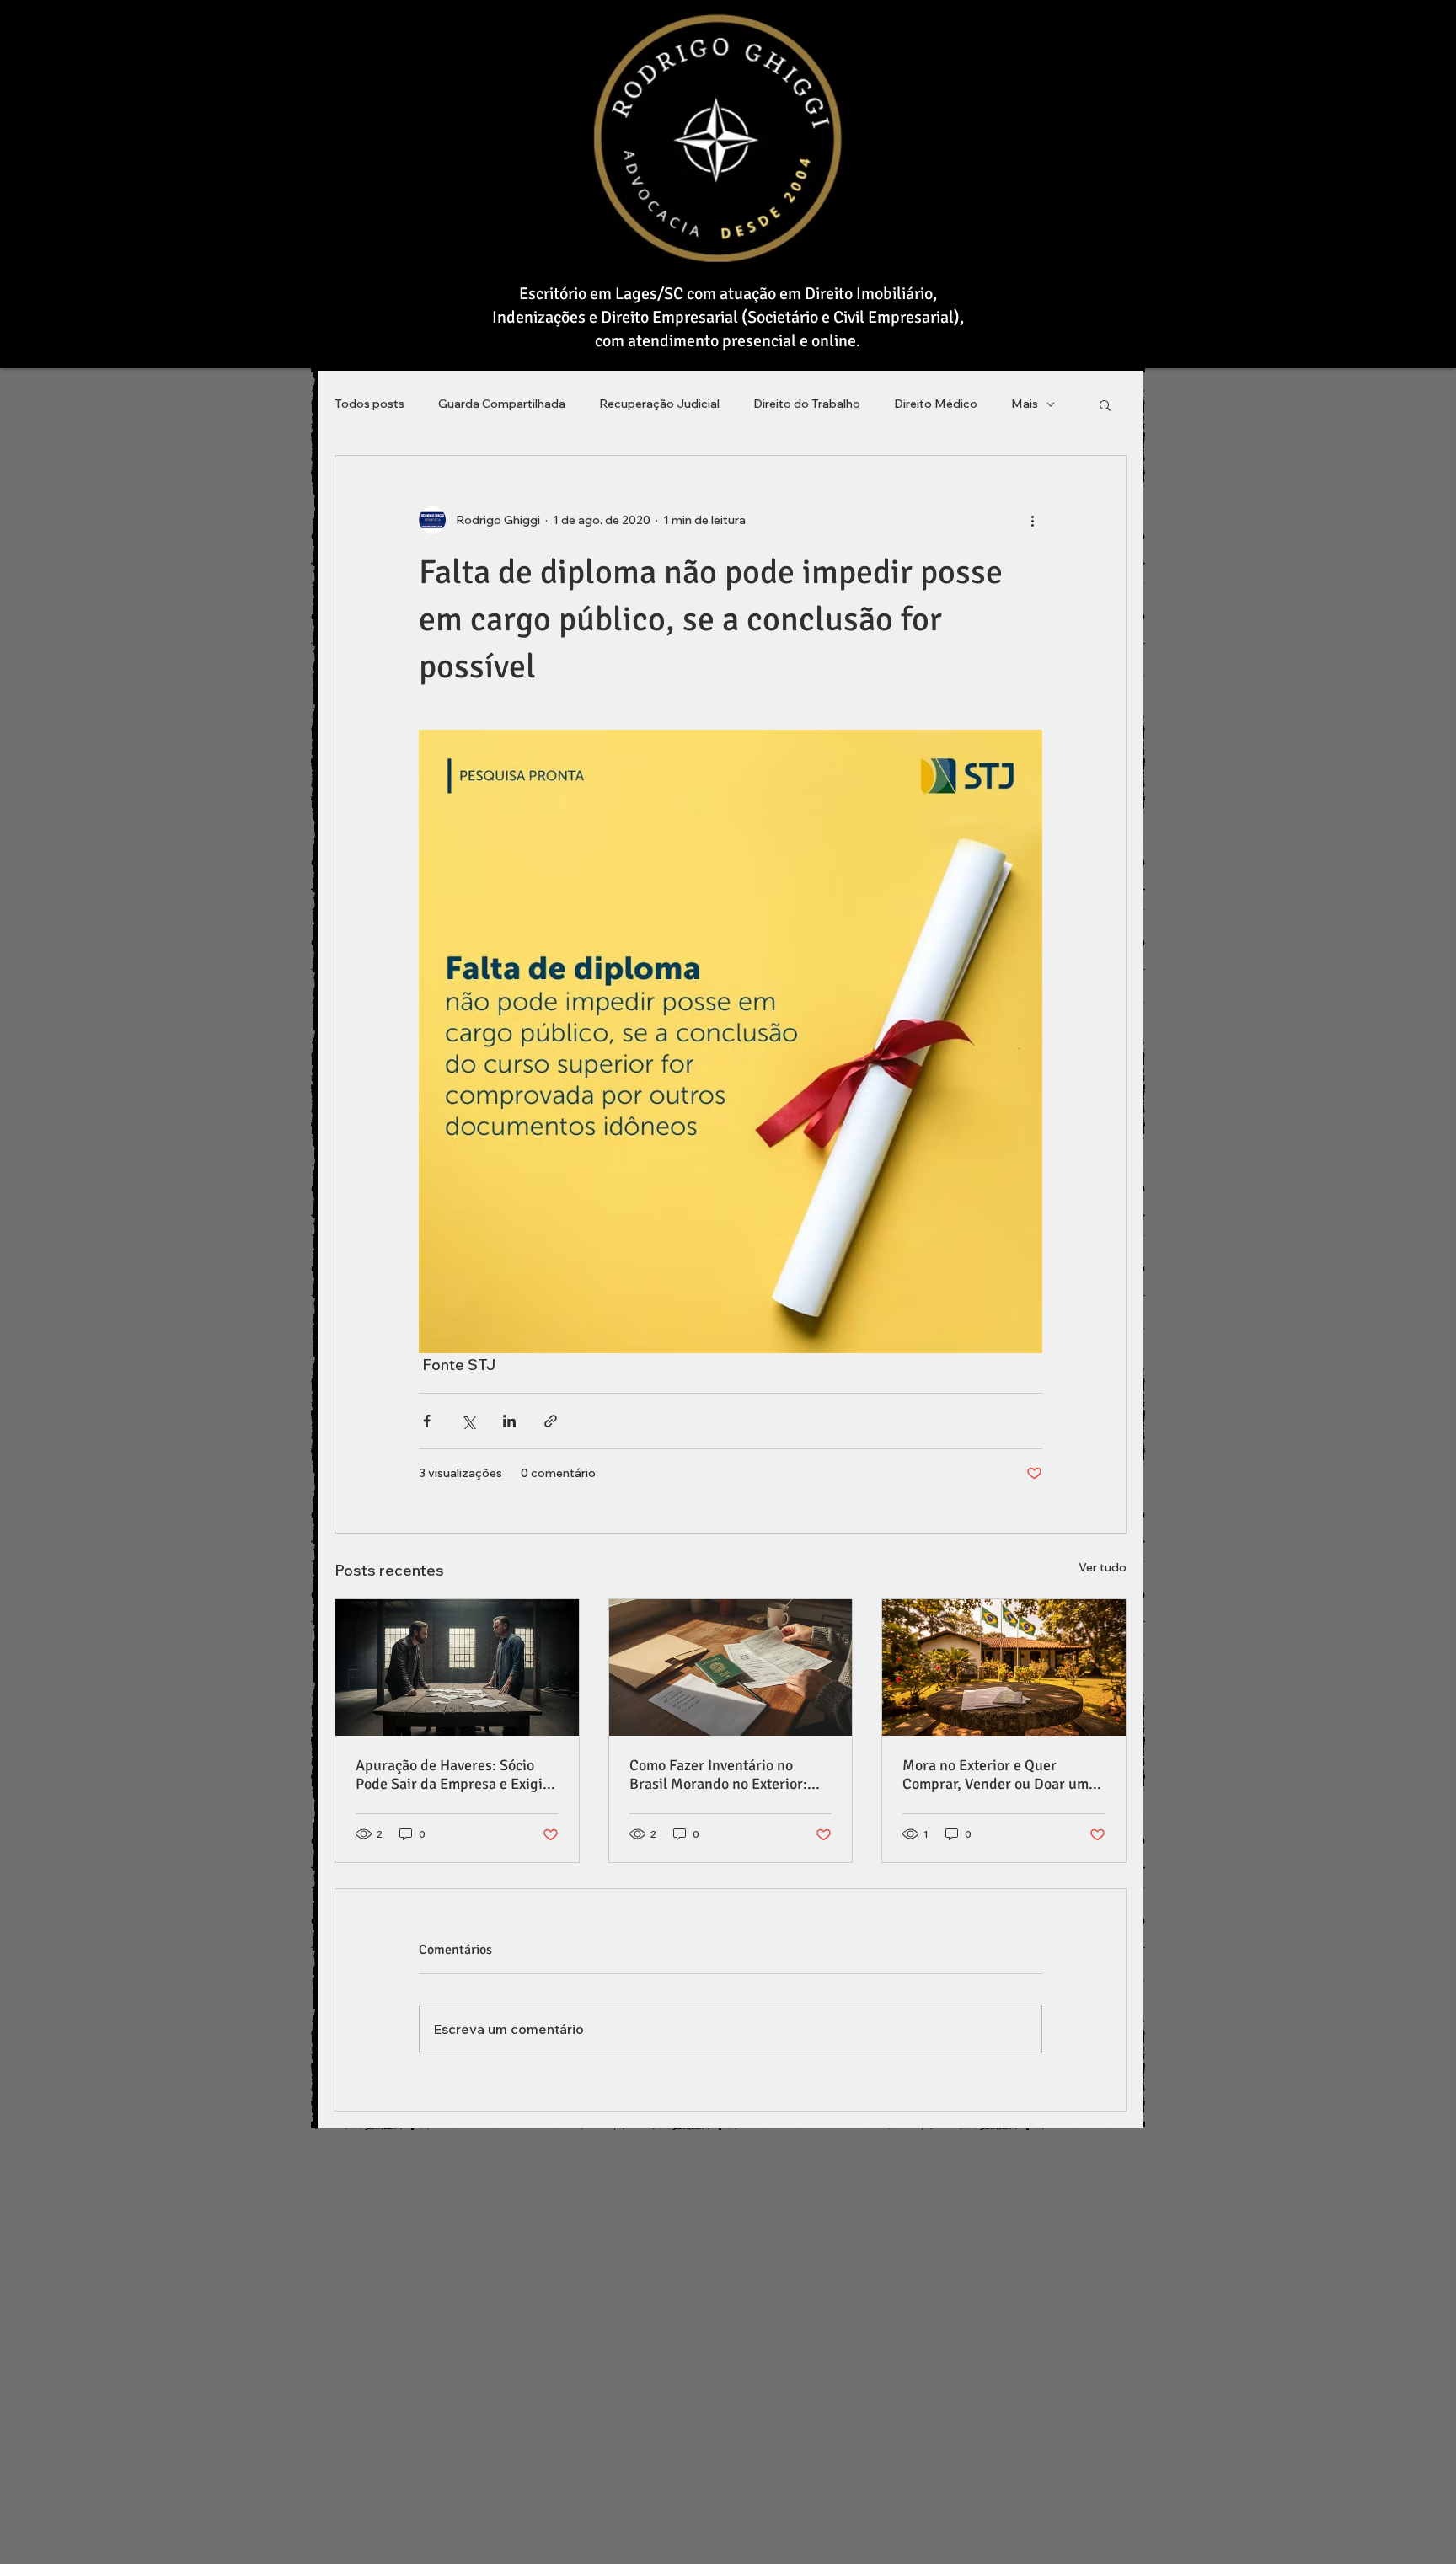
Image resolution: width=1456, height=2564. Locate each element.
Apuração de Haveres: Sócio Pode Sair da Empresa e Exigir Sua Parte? (452, 1774)
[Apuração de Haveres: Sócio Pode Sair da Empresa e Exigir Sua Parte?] (457, 1667)
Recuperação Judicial (659, 404)
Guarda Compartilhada (502, 404)
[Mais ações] (1032, 520)
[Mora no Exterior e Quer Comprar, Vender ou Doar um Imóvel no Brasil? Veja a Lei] (1004, 1667)
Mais (1025, 404)
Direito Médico (936, 404)
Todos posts (369, 404)
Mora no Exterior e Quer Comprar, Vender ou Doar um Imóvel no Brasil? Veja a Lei (996, 1774)
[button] (1105, 404)
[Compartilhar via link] (551, 1421)
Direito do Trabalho (807, 404)
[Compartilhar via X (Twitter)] (468, 1421)
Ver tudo (1103, 1567)
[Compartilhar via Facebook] (427, 1421)
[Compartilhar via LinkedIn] (509, 1421)
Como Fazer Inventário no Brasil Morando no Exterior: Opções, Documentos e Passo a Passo (728, 1774)
